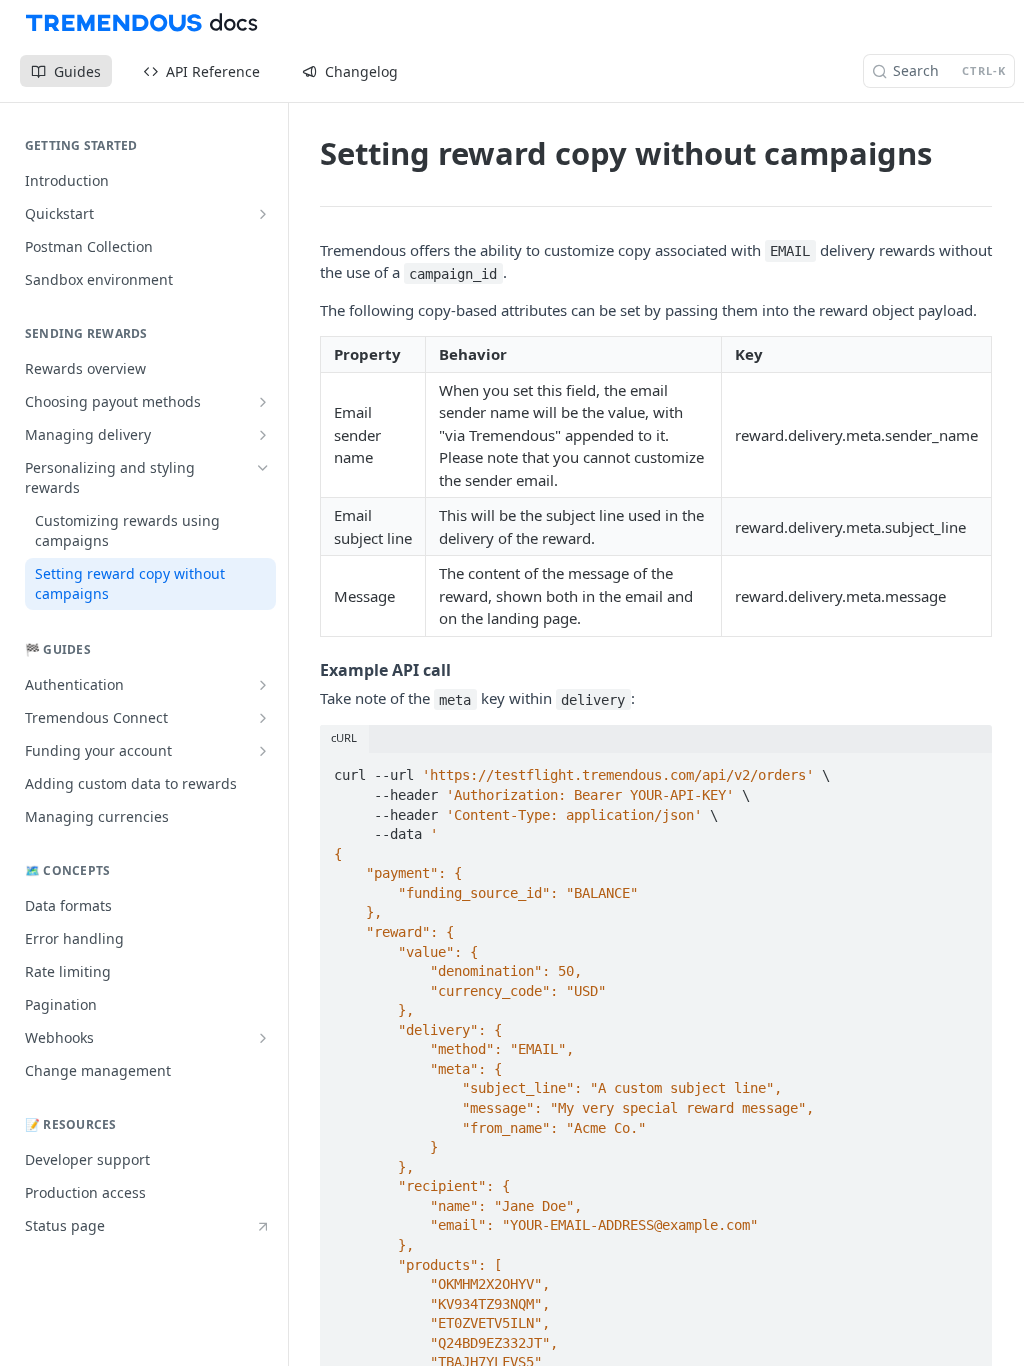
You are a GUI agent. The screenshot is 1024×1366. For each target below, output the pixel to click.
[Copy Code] (968, 770)
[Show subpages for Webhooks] (263, 1038)
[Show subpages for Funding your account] (263, 751)
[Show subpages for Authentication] (263, 685)
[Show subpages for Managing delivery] (263, 435)
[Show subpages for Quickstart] (263, 214)
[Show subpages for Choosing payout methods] (263, 402)
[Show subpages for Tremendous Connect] (263, 718)
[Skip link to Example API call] (306, 670)
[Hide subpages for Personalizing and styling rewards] (263, 468)
